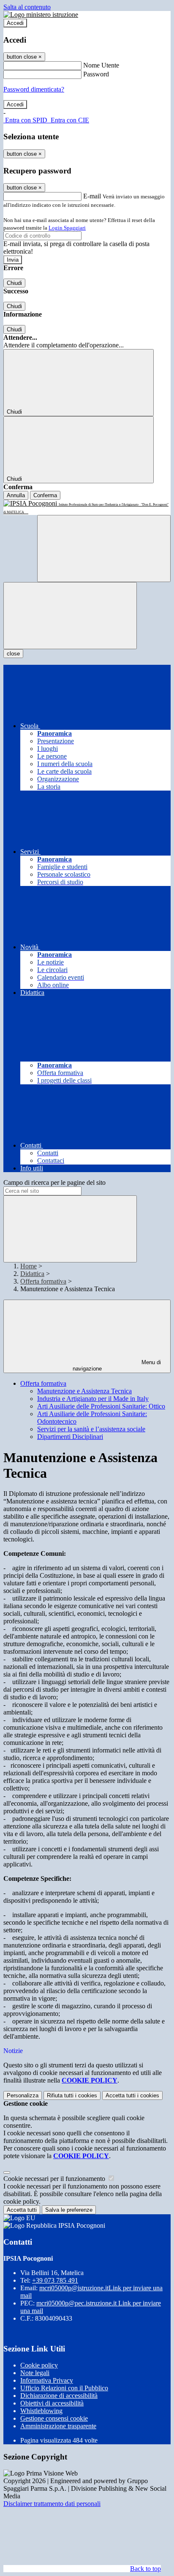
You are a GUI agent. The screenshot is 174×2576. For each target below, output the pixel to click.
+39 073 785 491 (55, 2280)
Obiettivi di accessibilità (52, 2403)
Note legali (35, 2373)
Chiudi (14, 283)
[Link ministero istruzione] (41, 15)
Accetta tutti (132, 2095)
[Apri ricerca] (104, 549)
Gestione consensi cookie (54, 2418)
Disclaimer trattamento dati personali (52, 2504)
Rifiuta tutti (72, 2095)
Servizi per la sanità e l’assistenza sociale (91, 1429)
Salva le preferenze (69, 2210)
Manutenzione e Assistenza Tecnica (84, 1391)
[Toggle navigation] (70, 616)
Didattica (32, 1274)
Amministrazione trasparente (58, 2426)
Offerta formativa (43, 1281)
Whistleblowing (41, 2411)
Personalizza (23, 2095)
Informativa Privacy (47, 2380)
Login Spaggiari (67, 228)
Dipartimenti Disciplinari (70, 1437)
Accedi (15, 23)
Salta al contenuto (27, 7)
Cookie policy (39, 2365)
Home (29, 1266)
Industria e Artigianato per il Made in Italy (93, 1399)
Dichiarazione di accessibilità (59, 2396)
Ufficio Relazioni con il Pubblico (64, 2388)
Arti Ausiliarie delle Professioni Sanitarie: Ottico (101, 1406)
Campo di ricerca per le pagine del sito (54, 1182)
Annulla (16, 495)
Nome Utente (101, 65)
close (13, 654)
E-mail (92, 196)
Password (96, 74)
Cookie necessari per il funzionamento (55, 2179)
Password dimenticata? (34, 89)
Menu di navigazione (117, 1365)
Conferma (45, 495)
